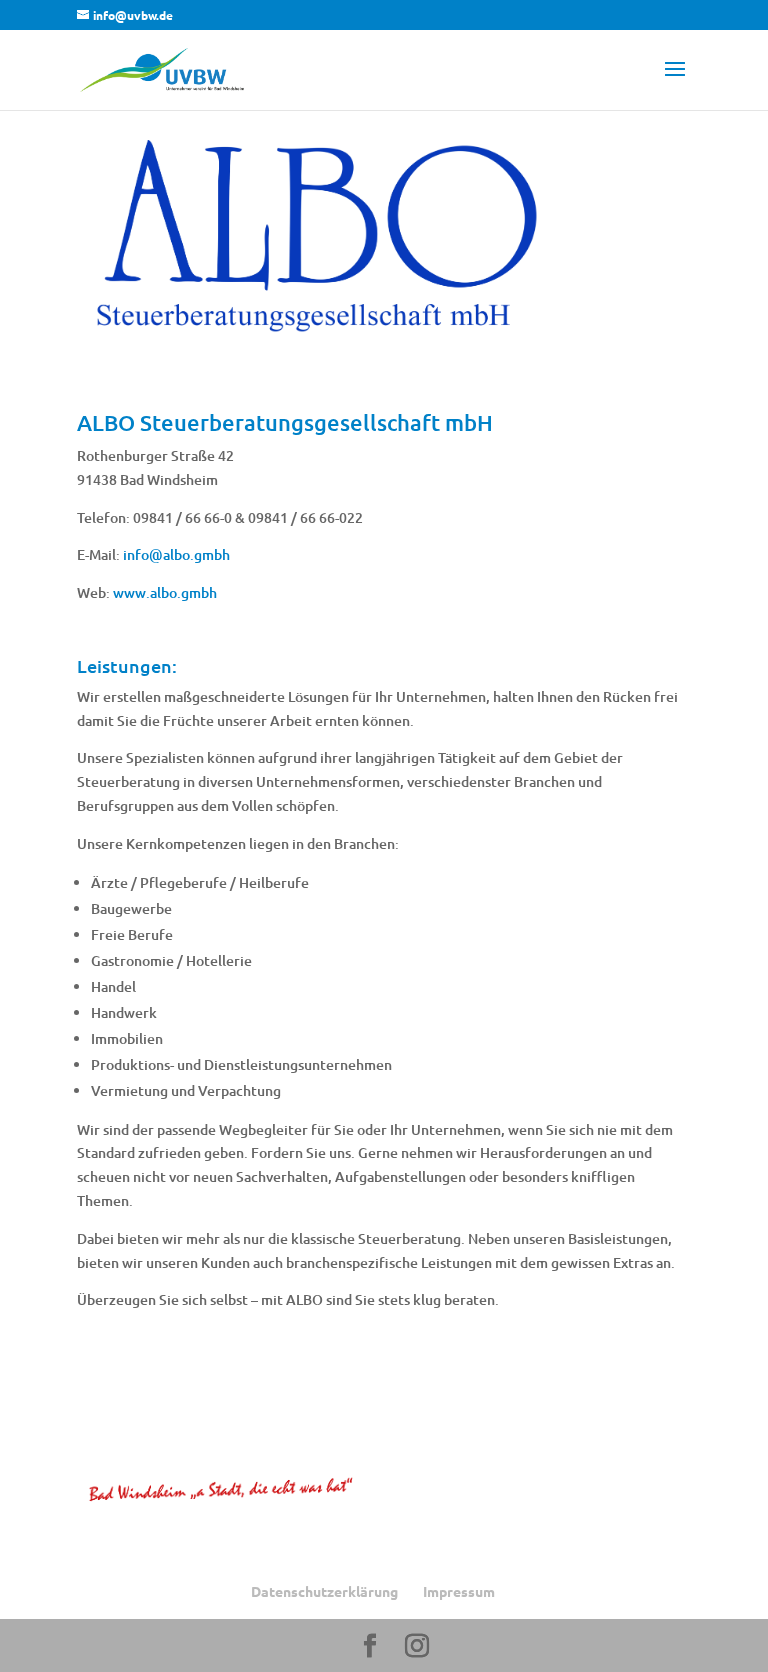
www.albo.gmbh (165, 592)
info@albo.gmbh (176, 554)
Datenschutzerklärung (324, 1591)
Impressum (459, 1591)
